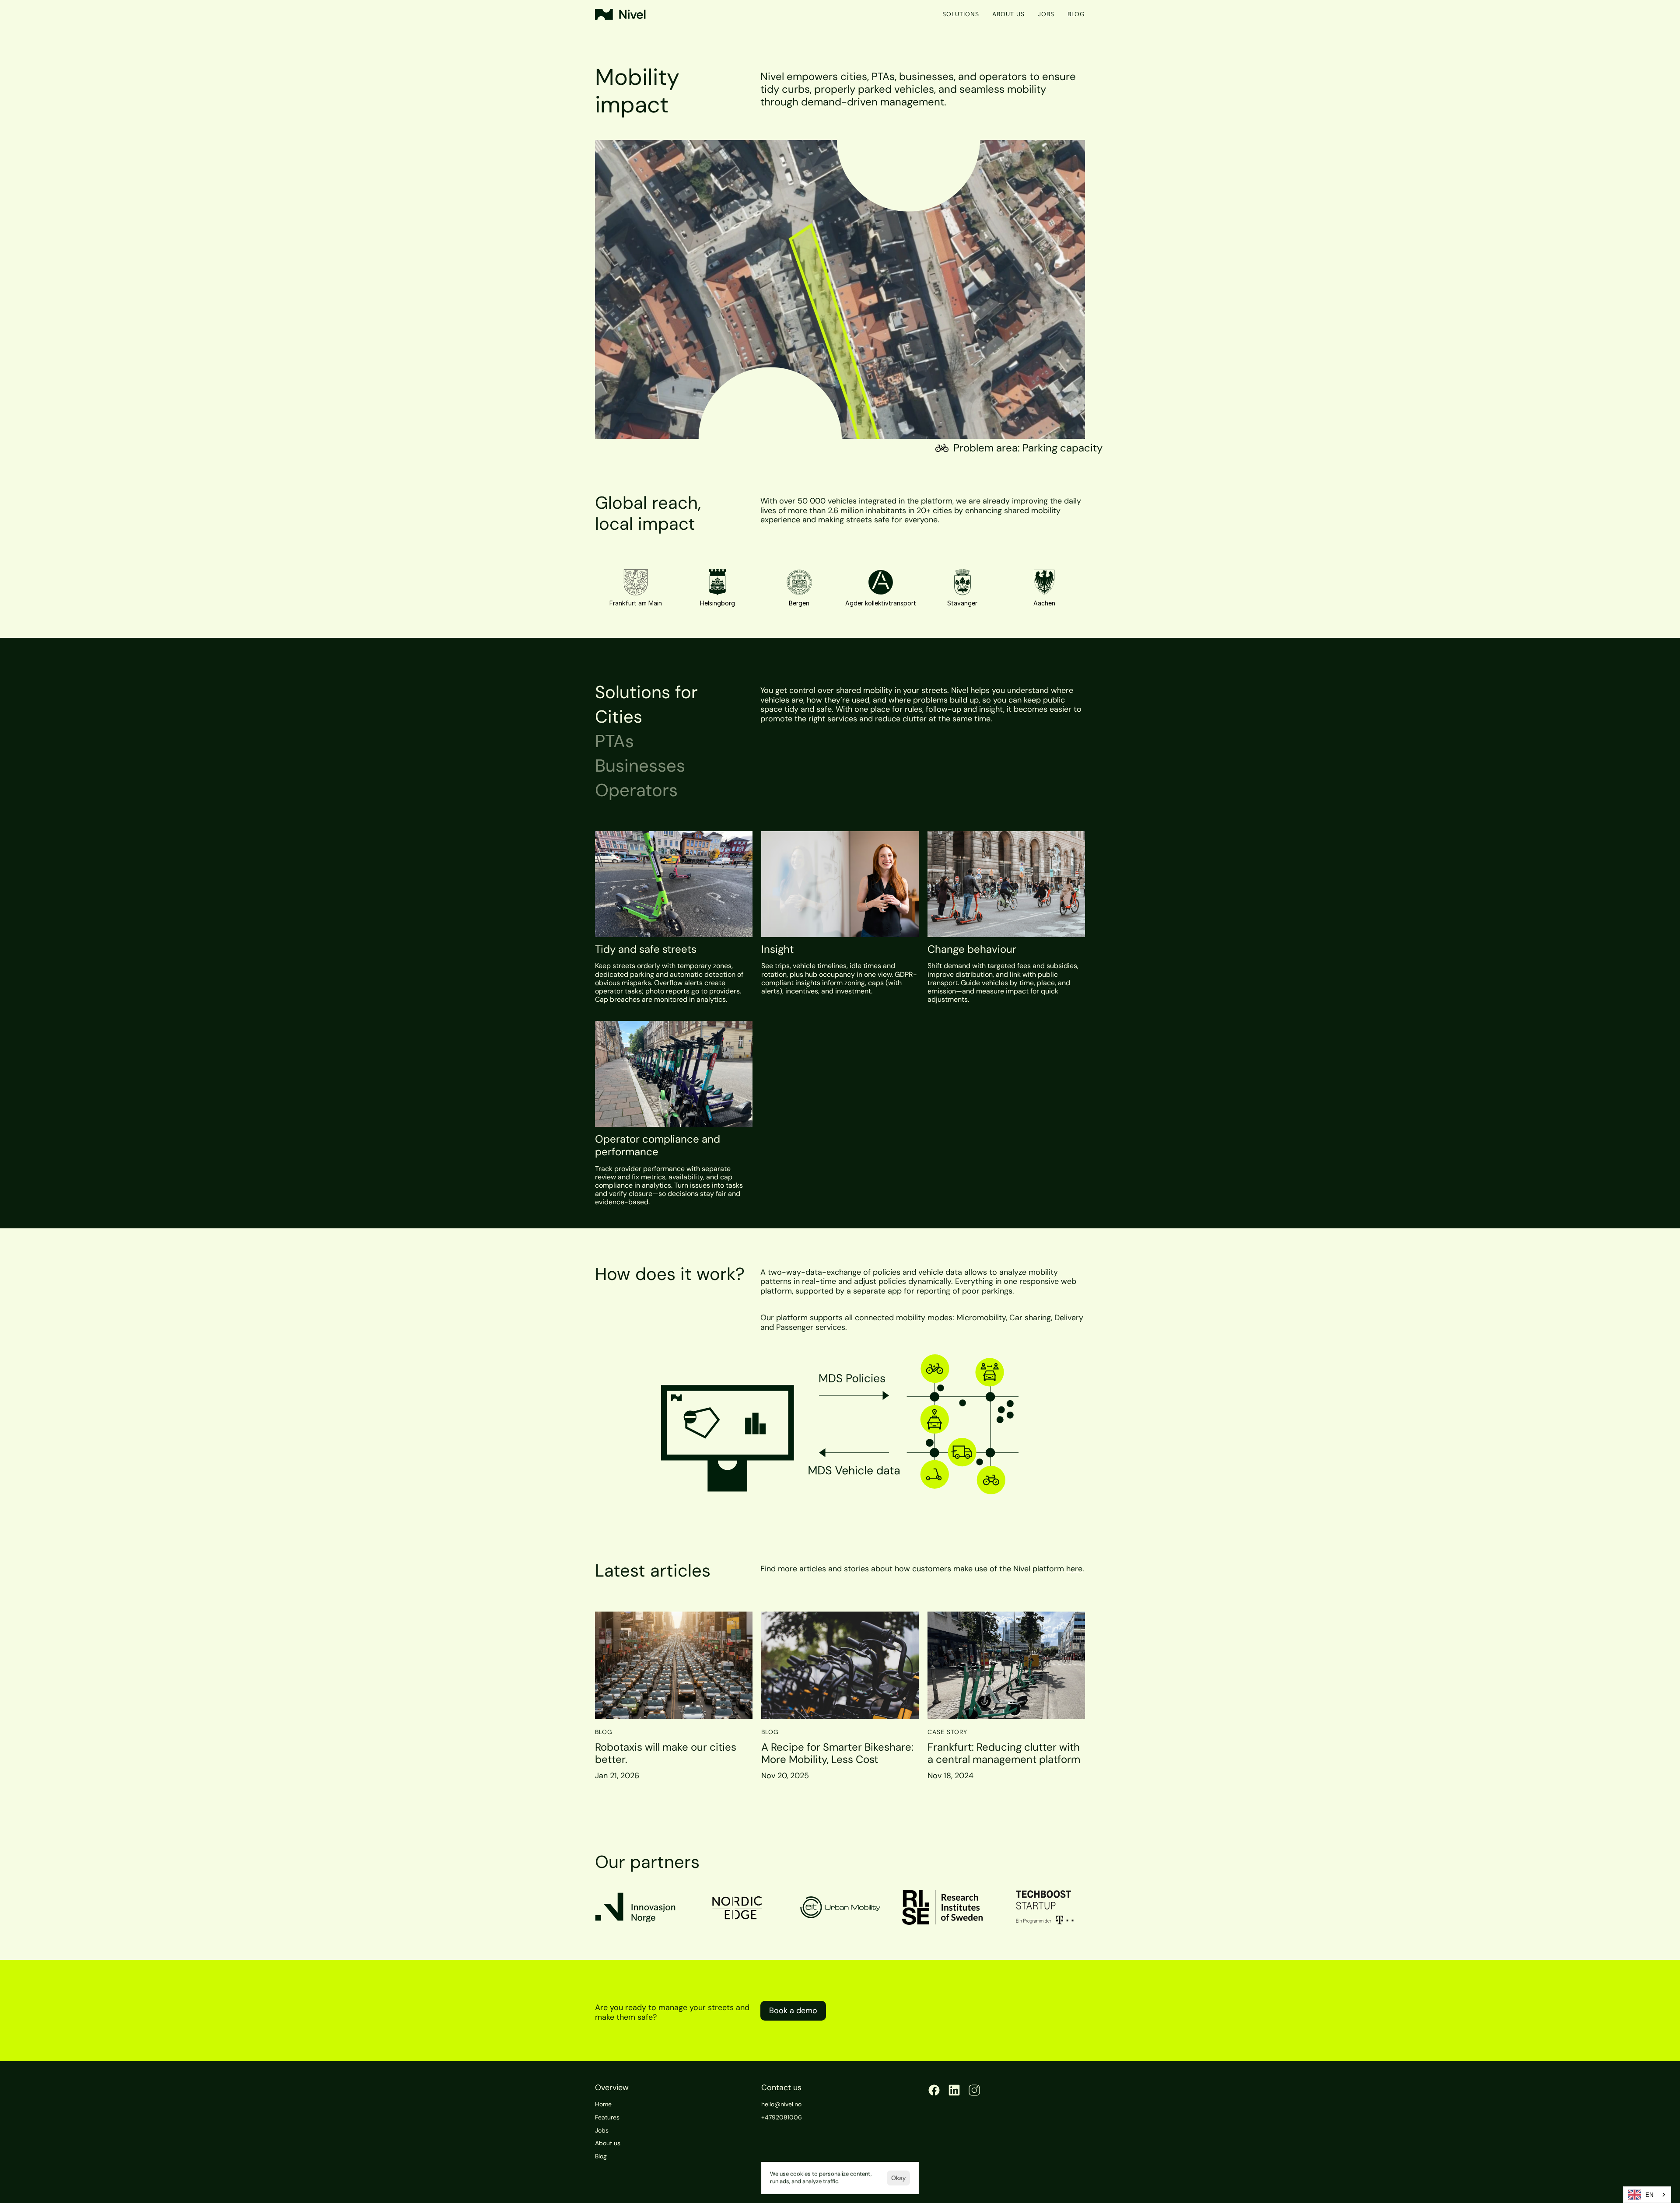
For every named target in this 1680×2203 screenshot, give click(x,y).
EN (1649, 2195)
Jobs (1046, 14)
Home (603, 2104)
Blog (1076, 14)
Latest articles (653, 1570)
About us (1008, 14)
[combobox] (1647, 2195)
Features (607, 2117)
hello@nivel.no (781, 2104)
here (1074, 1569)
